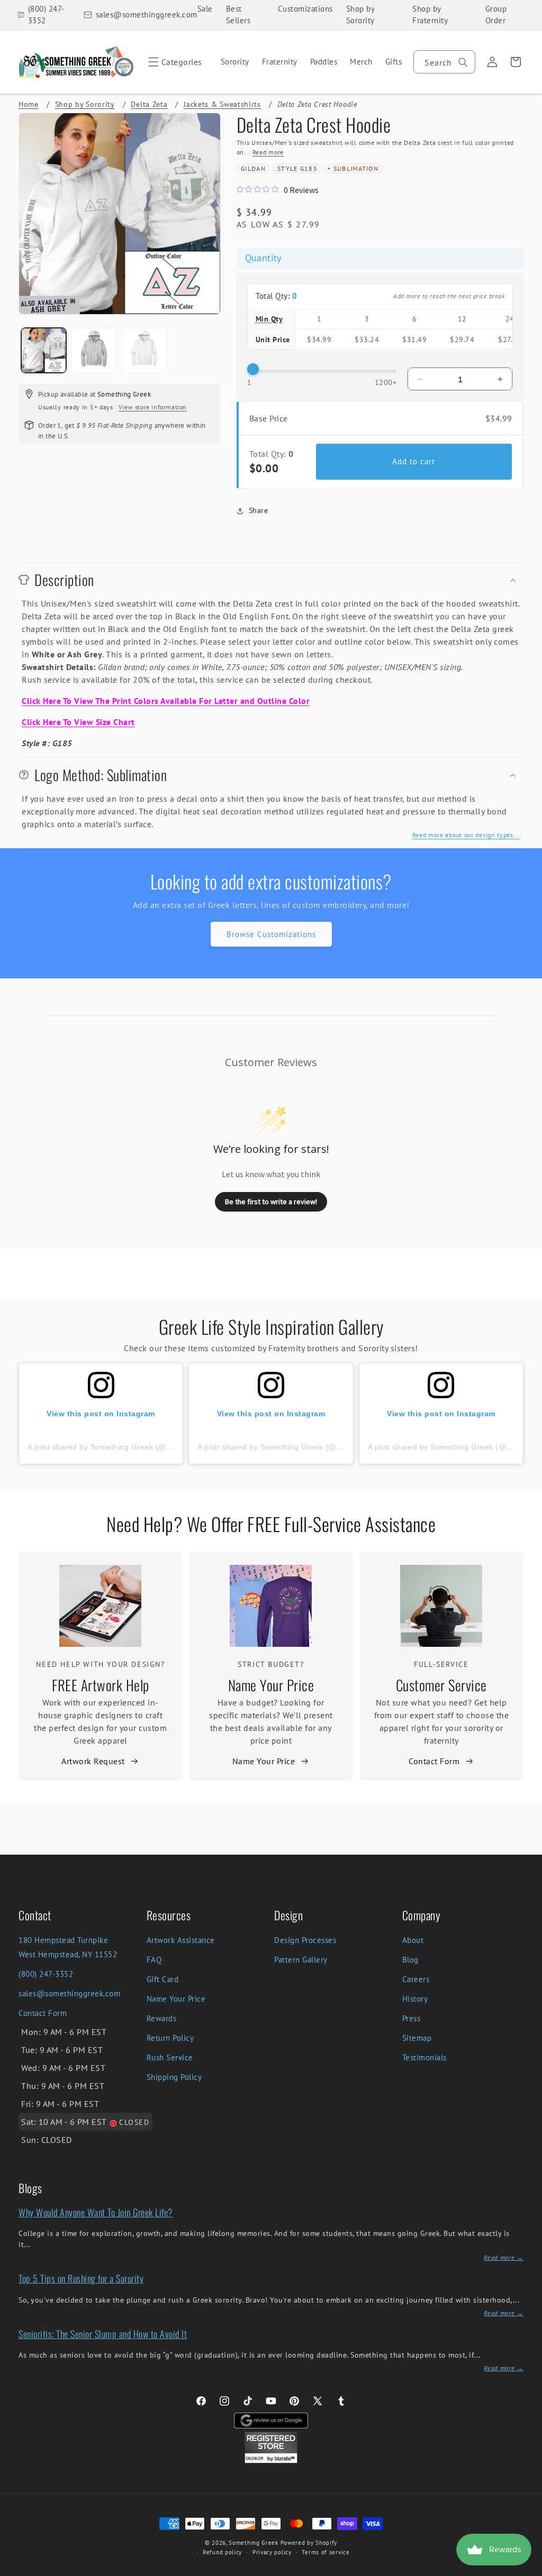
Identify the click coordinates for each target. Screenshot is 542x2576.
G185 (309, 168)
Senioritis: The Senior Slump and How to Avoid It (103, 2334)
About (413, 1940)
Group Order (496, 15)
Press (412, 2018)
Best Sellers (238, 15)
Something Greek (254, 2543)
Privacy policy (272, 2552)
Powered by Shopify (309, 2543)
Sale (205, 9)
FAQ (154, 1960)
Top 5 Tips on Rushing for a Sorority (81, 2278)
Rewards (162, 2018)
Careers (416, 1979)
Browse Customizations (271, 934)
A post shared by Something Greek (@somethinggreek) (127, 1447)
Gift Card (163, 1979)
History (415, 1999)
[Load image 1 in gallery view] (44, 350)
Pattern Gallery (301, 1960)
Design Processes (305, 1940)
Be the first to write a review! (271, 1202)
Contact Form (434, 1761)
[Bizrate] (527, 2570)
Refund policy (222, 2552)
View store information (153, 407)
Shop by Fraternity (430, 15)
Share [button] (259, 510)
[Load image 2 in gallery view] (94, 350)
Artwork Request (93, 1761)
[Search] (463, 62)
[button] (173, 62)
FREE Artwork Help (101, 1685)
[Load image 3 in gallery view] (144, 350)
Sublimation (356, 168)
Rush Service (170, 2057)
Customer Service (441, 1685)
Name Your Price (271, 1685)
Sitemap (417, 2038)
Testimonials (424, 2057)
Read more (268, 152)
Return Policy (170, 2038)
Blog (410, 1960)
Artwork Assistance (181, 1940)
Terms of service (326, 2552)
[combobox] (444, 62)
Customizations (305, 9)
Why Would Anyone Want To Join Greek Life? (96, 2212)
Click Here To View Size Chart (78, 722)
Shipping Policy (174, 2077)
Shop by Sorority (360, 15)
